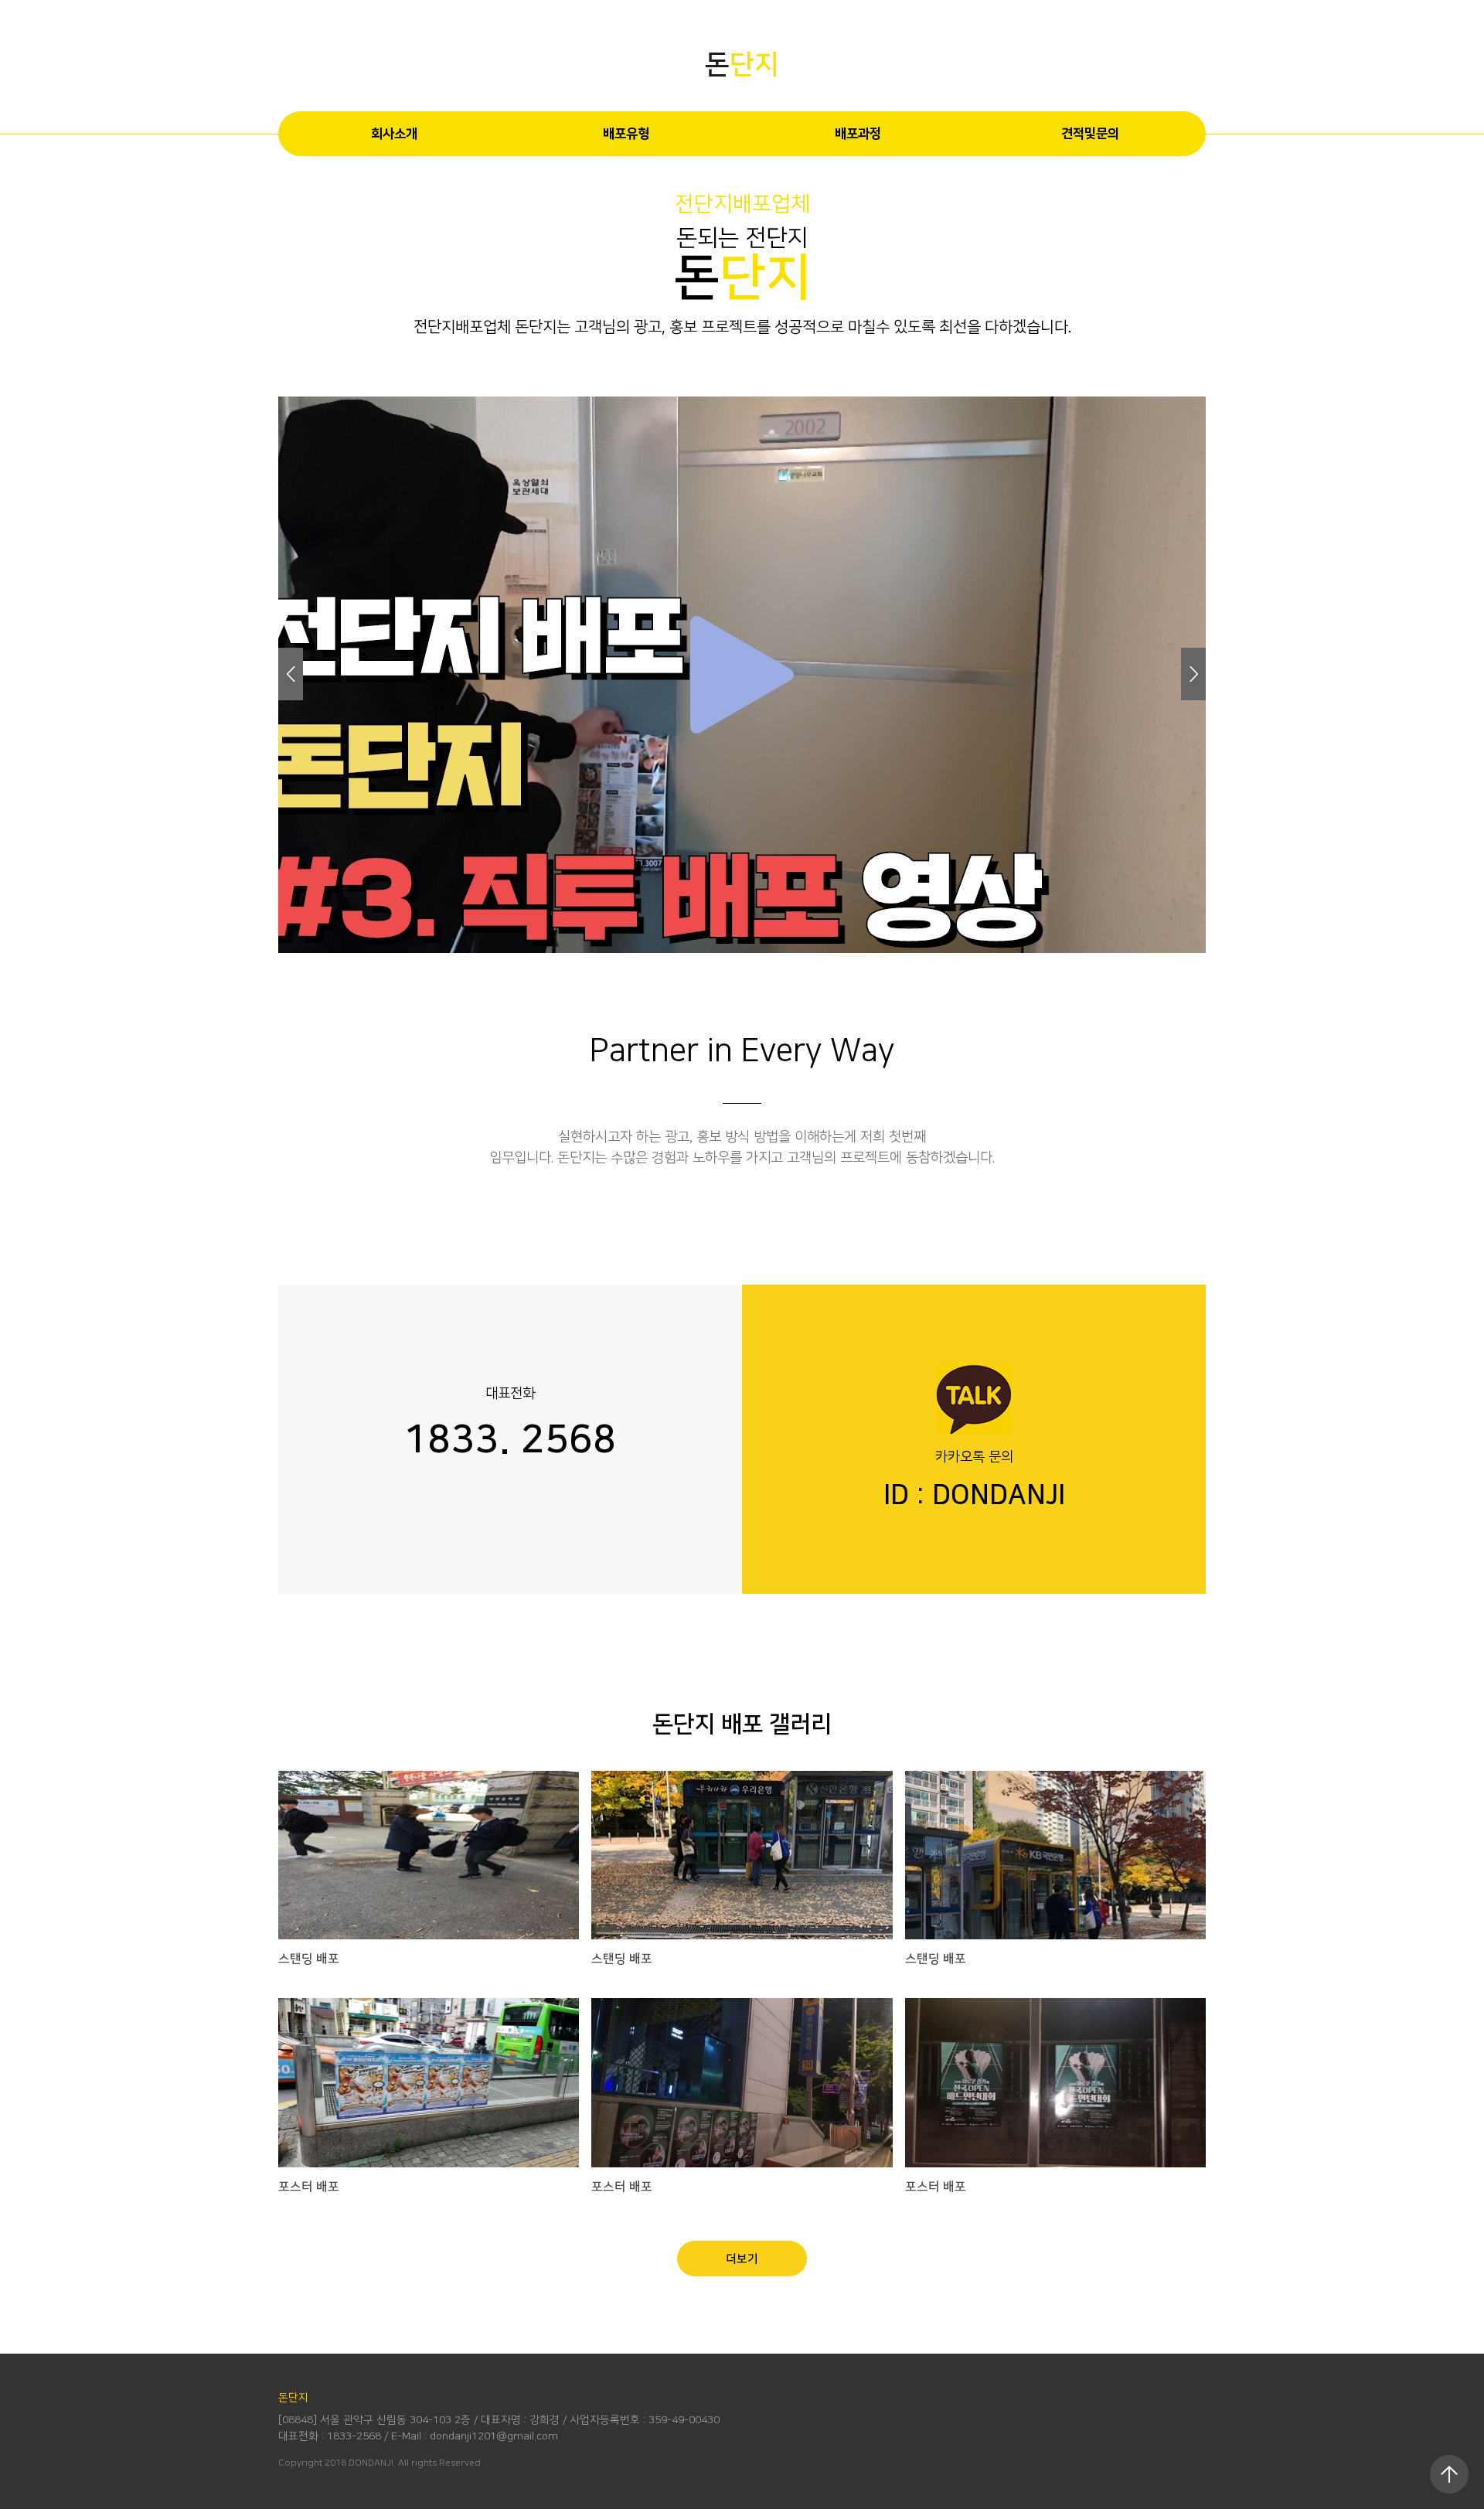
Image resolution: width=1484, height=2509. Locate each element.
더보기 (742, 2259)
